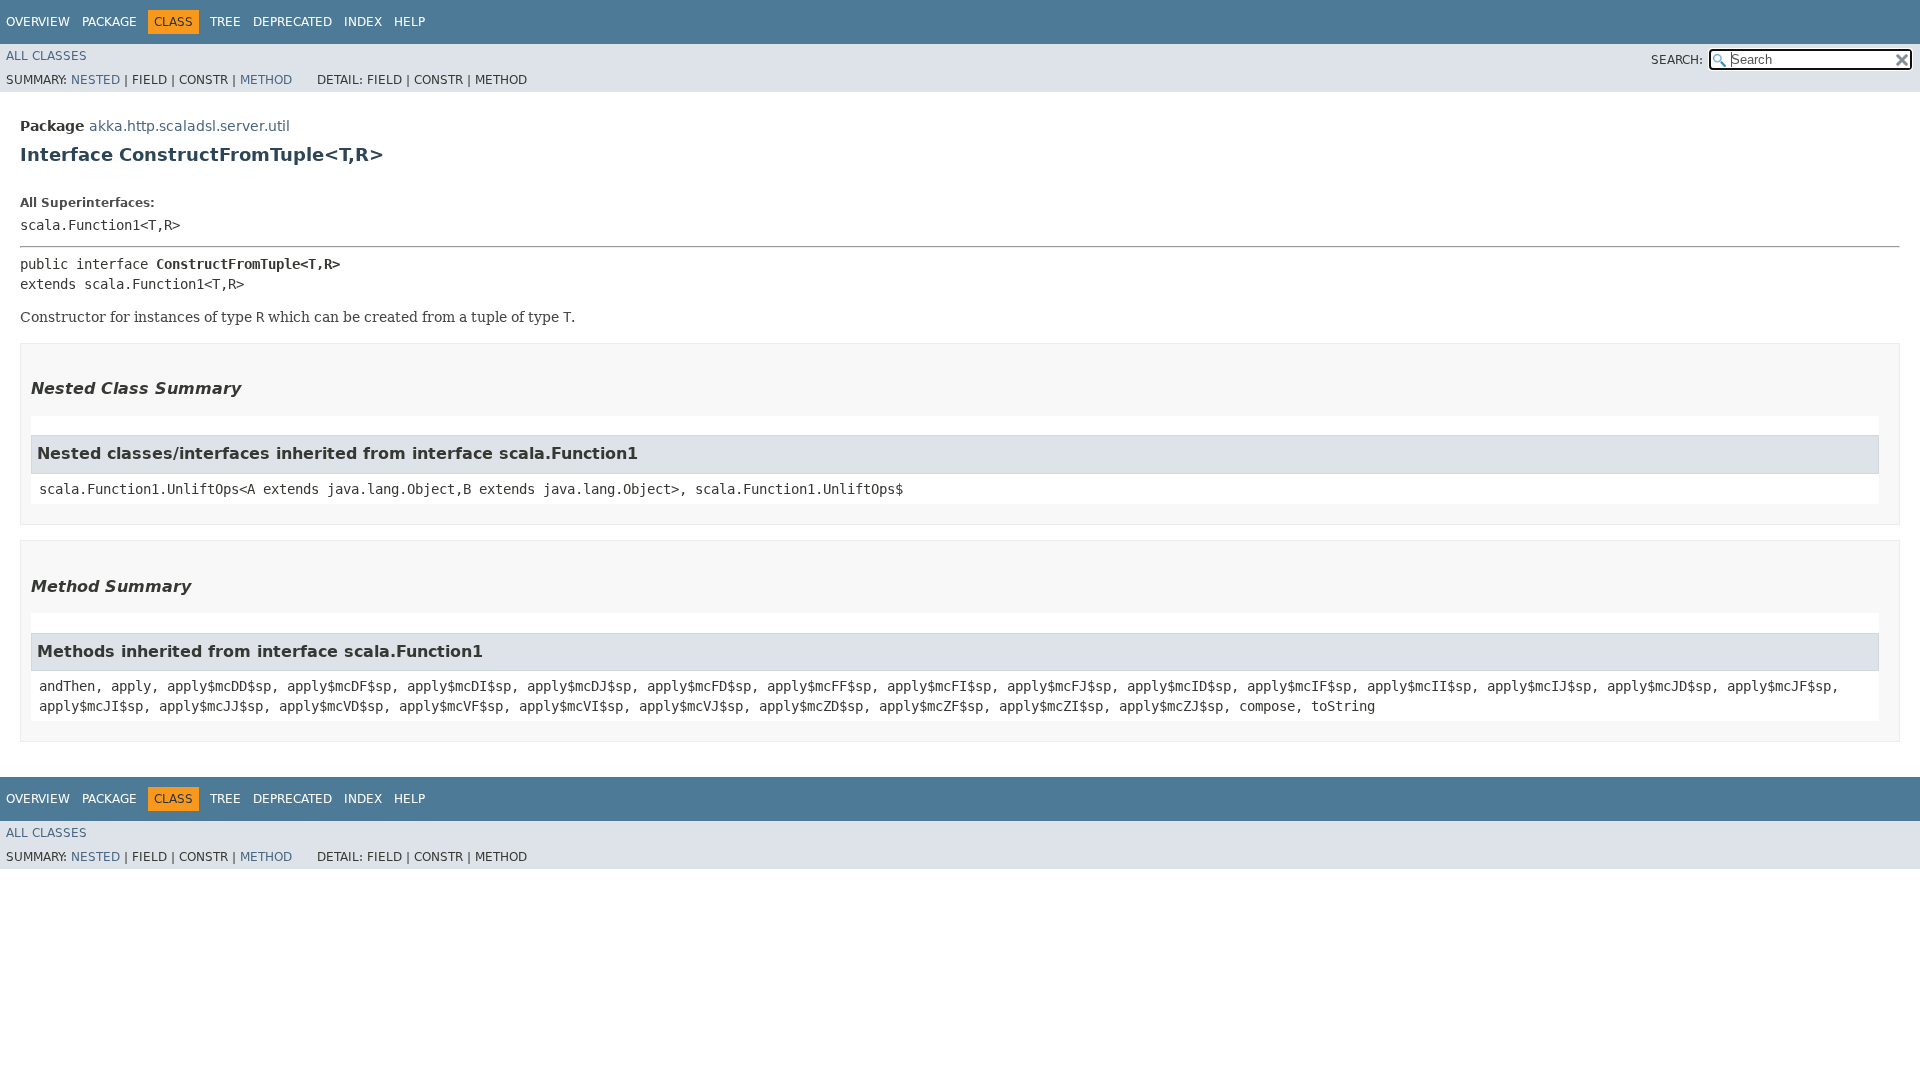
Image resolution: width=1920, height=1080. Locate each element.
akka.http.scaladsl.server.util (189, 126)
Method (266, 80)
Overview (38, 22)
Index (363, 22)
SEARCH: (1677, 60)
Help (409, 22)
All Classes (46, 56)
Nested (95, 80)
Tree (225, 22)
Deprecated (292, 22)
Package (109, 22)
